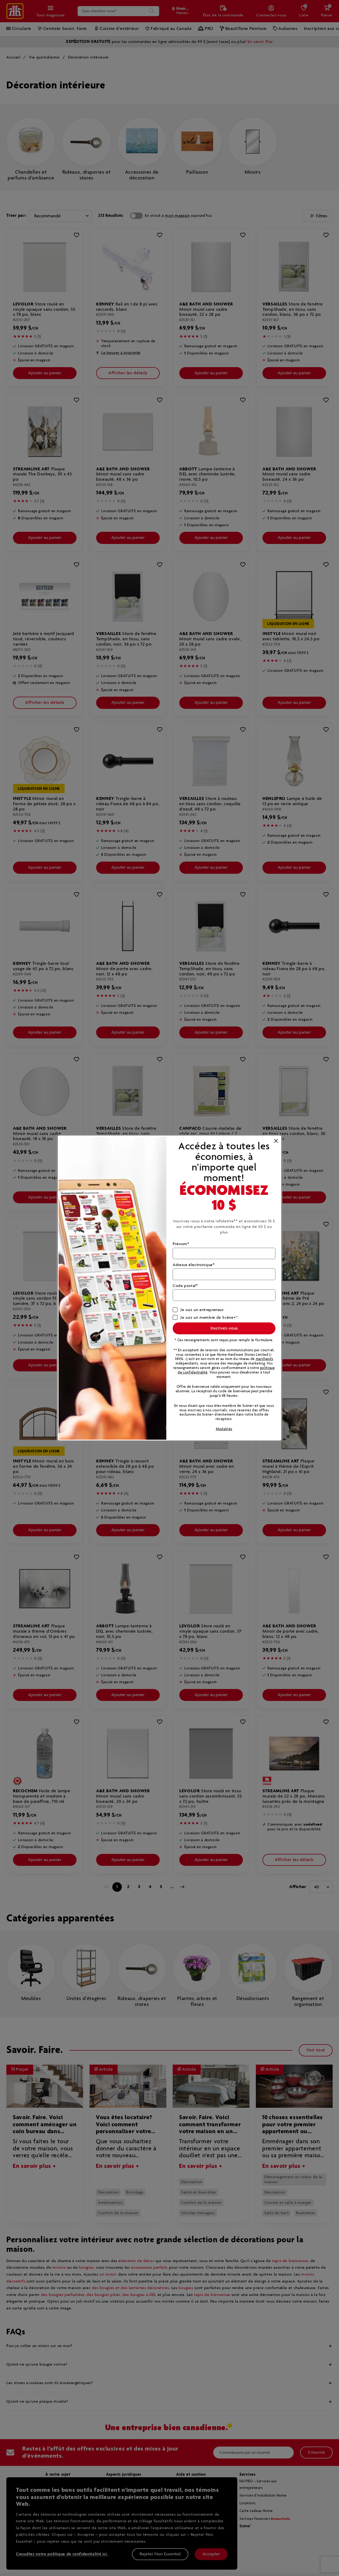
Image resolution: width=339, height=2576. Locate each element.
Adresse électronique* (194, 1265)
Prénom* (181, 1244)
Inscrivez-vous (224, 1328)
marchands (265, 1359)
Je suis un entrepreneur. (202, 1310)
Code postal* (185, 1286)
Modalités (224, 1429)
